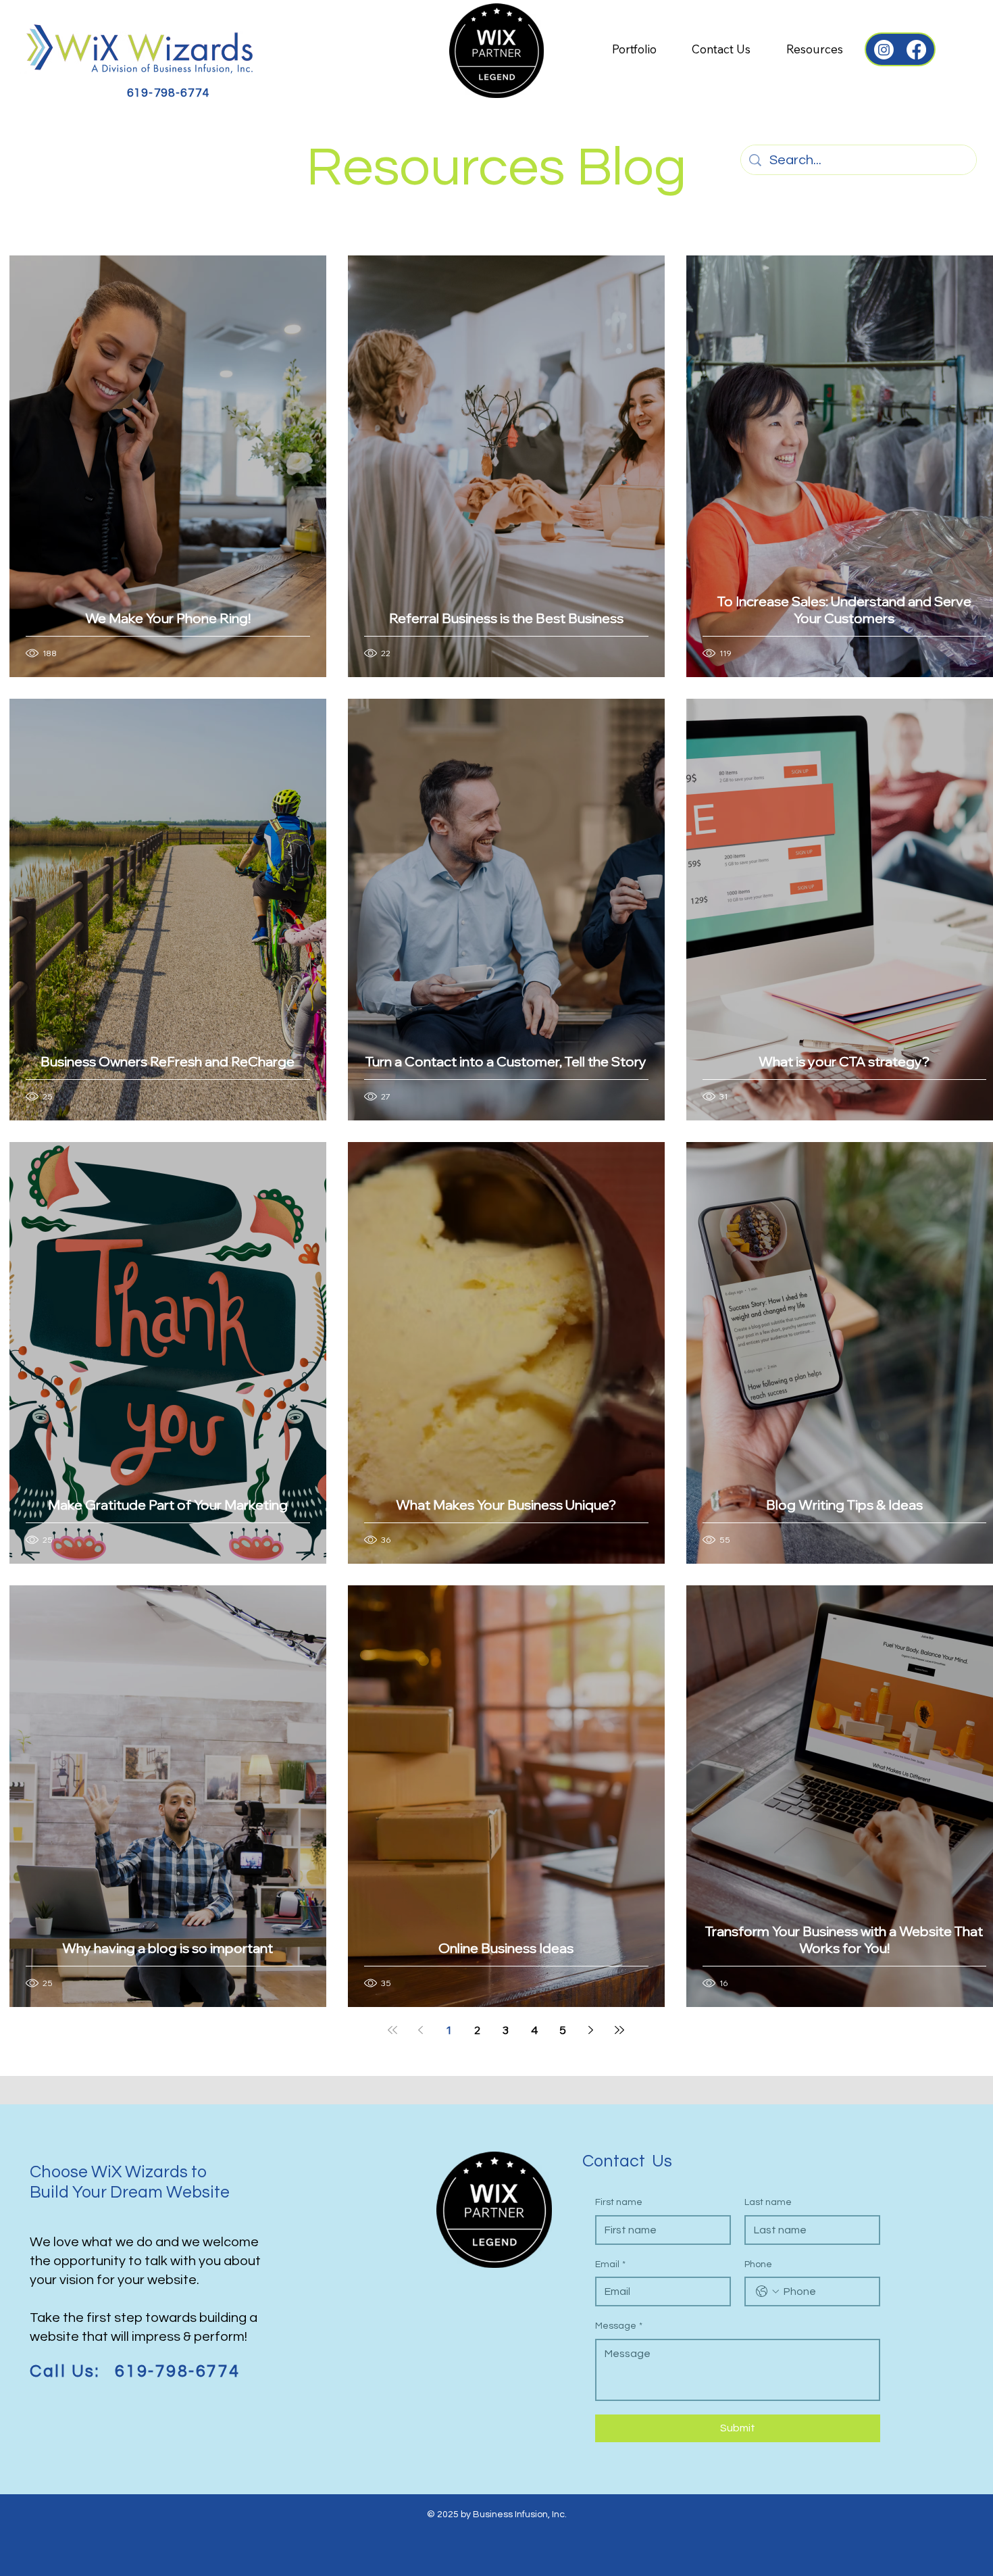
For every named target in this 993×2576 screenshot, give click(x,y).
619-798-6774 (169, 93)
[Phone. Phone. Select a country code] (767, 2292)
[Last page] (619, 2030)
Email (610, 2264)
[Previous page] (421, 2030)
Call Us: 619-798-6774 (135, 2372)
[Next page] (591, 2030)
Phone (758, 2264)
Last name (768, 2202)
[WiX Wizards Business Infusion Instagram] (884, 50)
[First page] (392, 2030)
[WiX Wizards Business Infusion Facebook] (916, 50)
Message (619, 2326)
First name (619, 2202)
